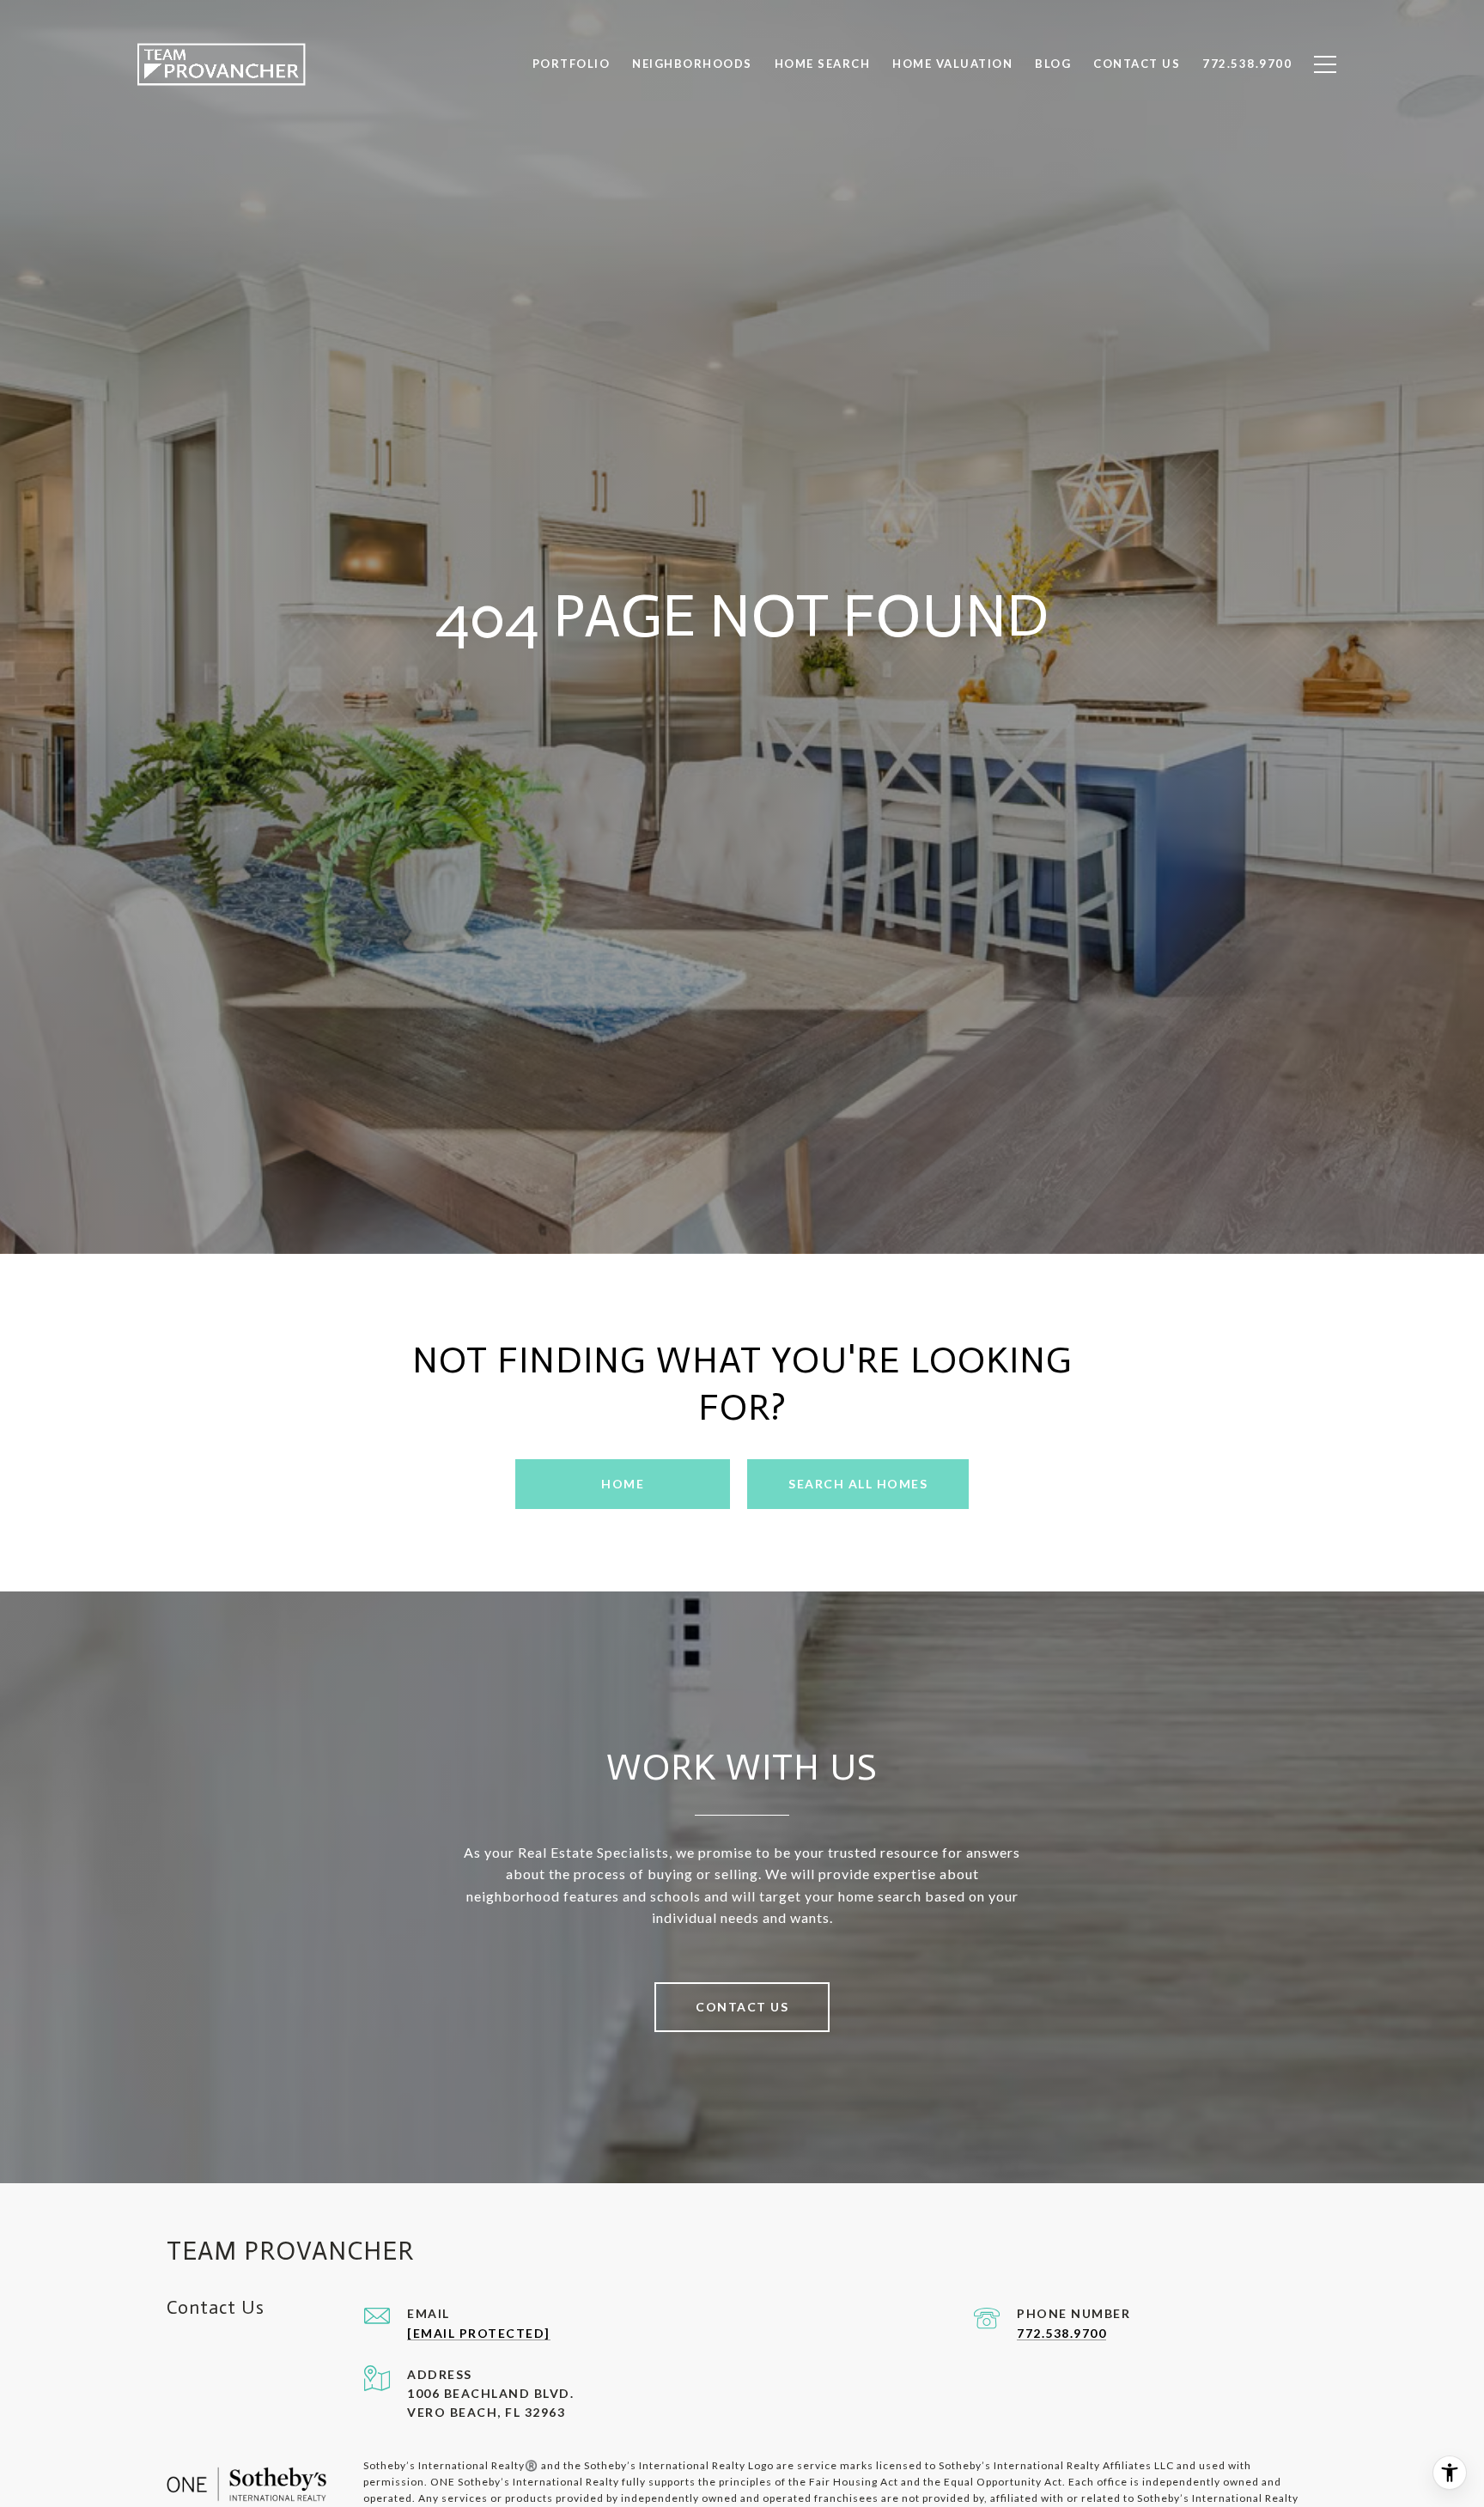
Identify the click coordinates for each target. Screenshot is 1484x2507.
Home (623, 1484)
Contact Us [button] (742, 2007)
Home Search (823, 64)
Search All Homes (858, 1484)
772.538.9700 (1061, 2333)
